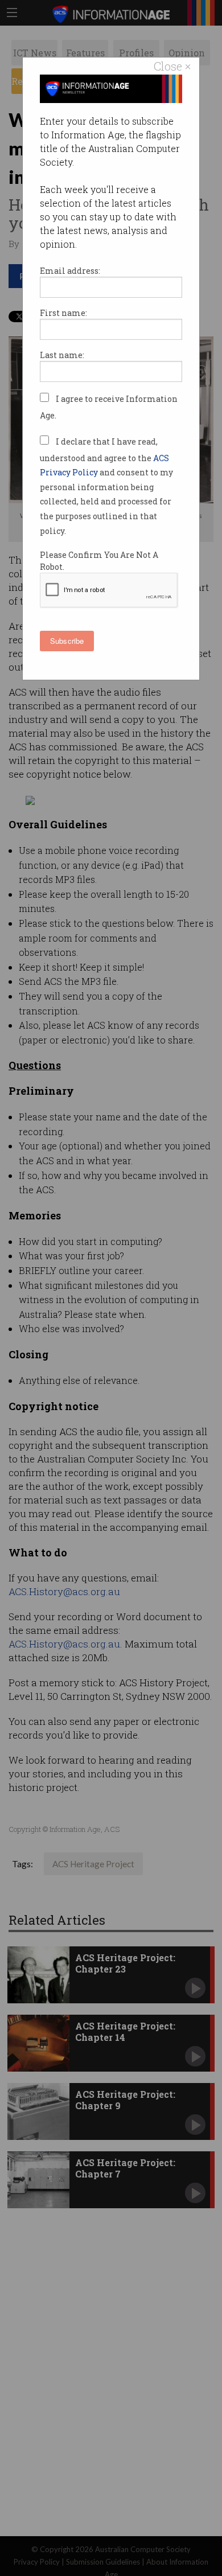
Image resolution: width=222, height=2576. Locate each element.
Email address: (70, 271)
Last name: (62, 355)
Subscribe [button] (67, 641)
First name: (63, 313)
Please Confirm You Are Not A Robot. (99, 561)
